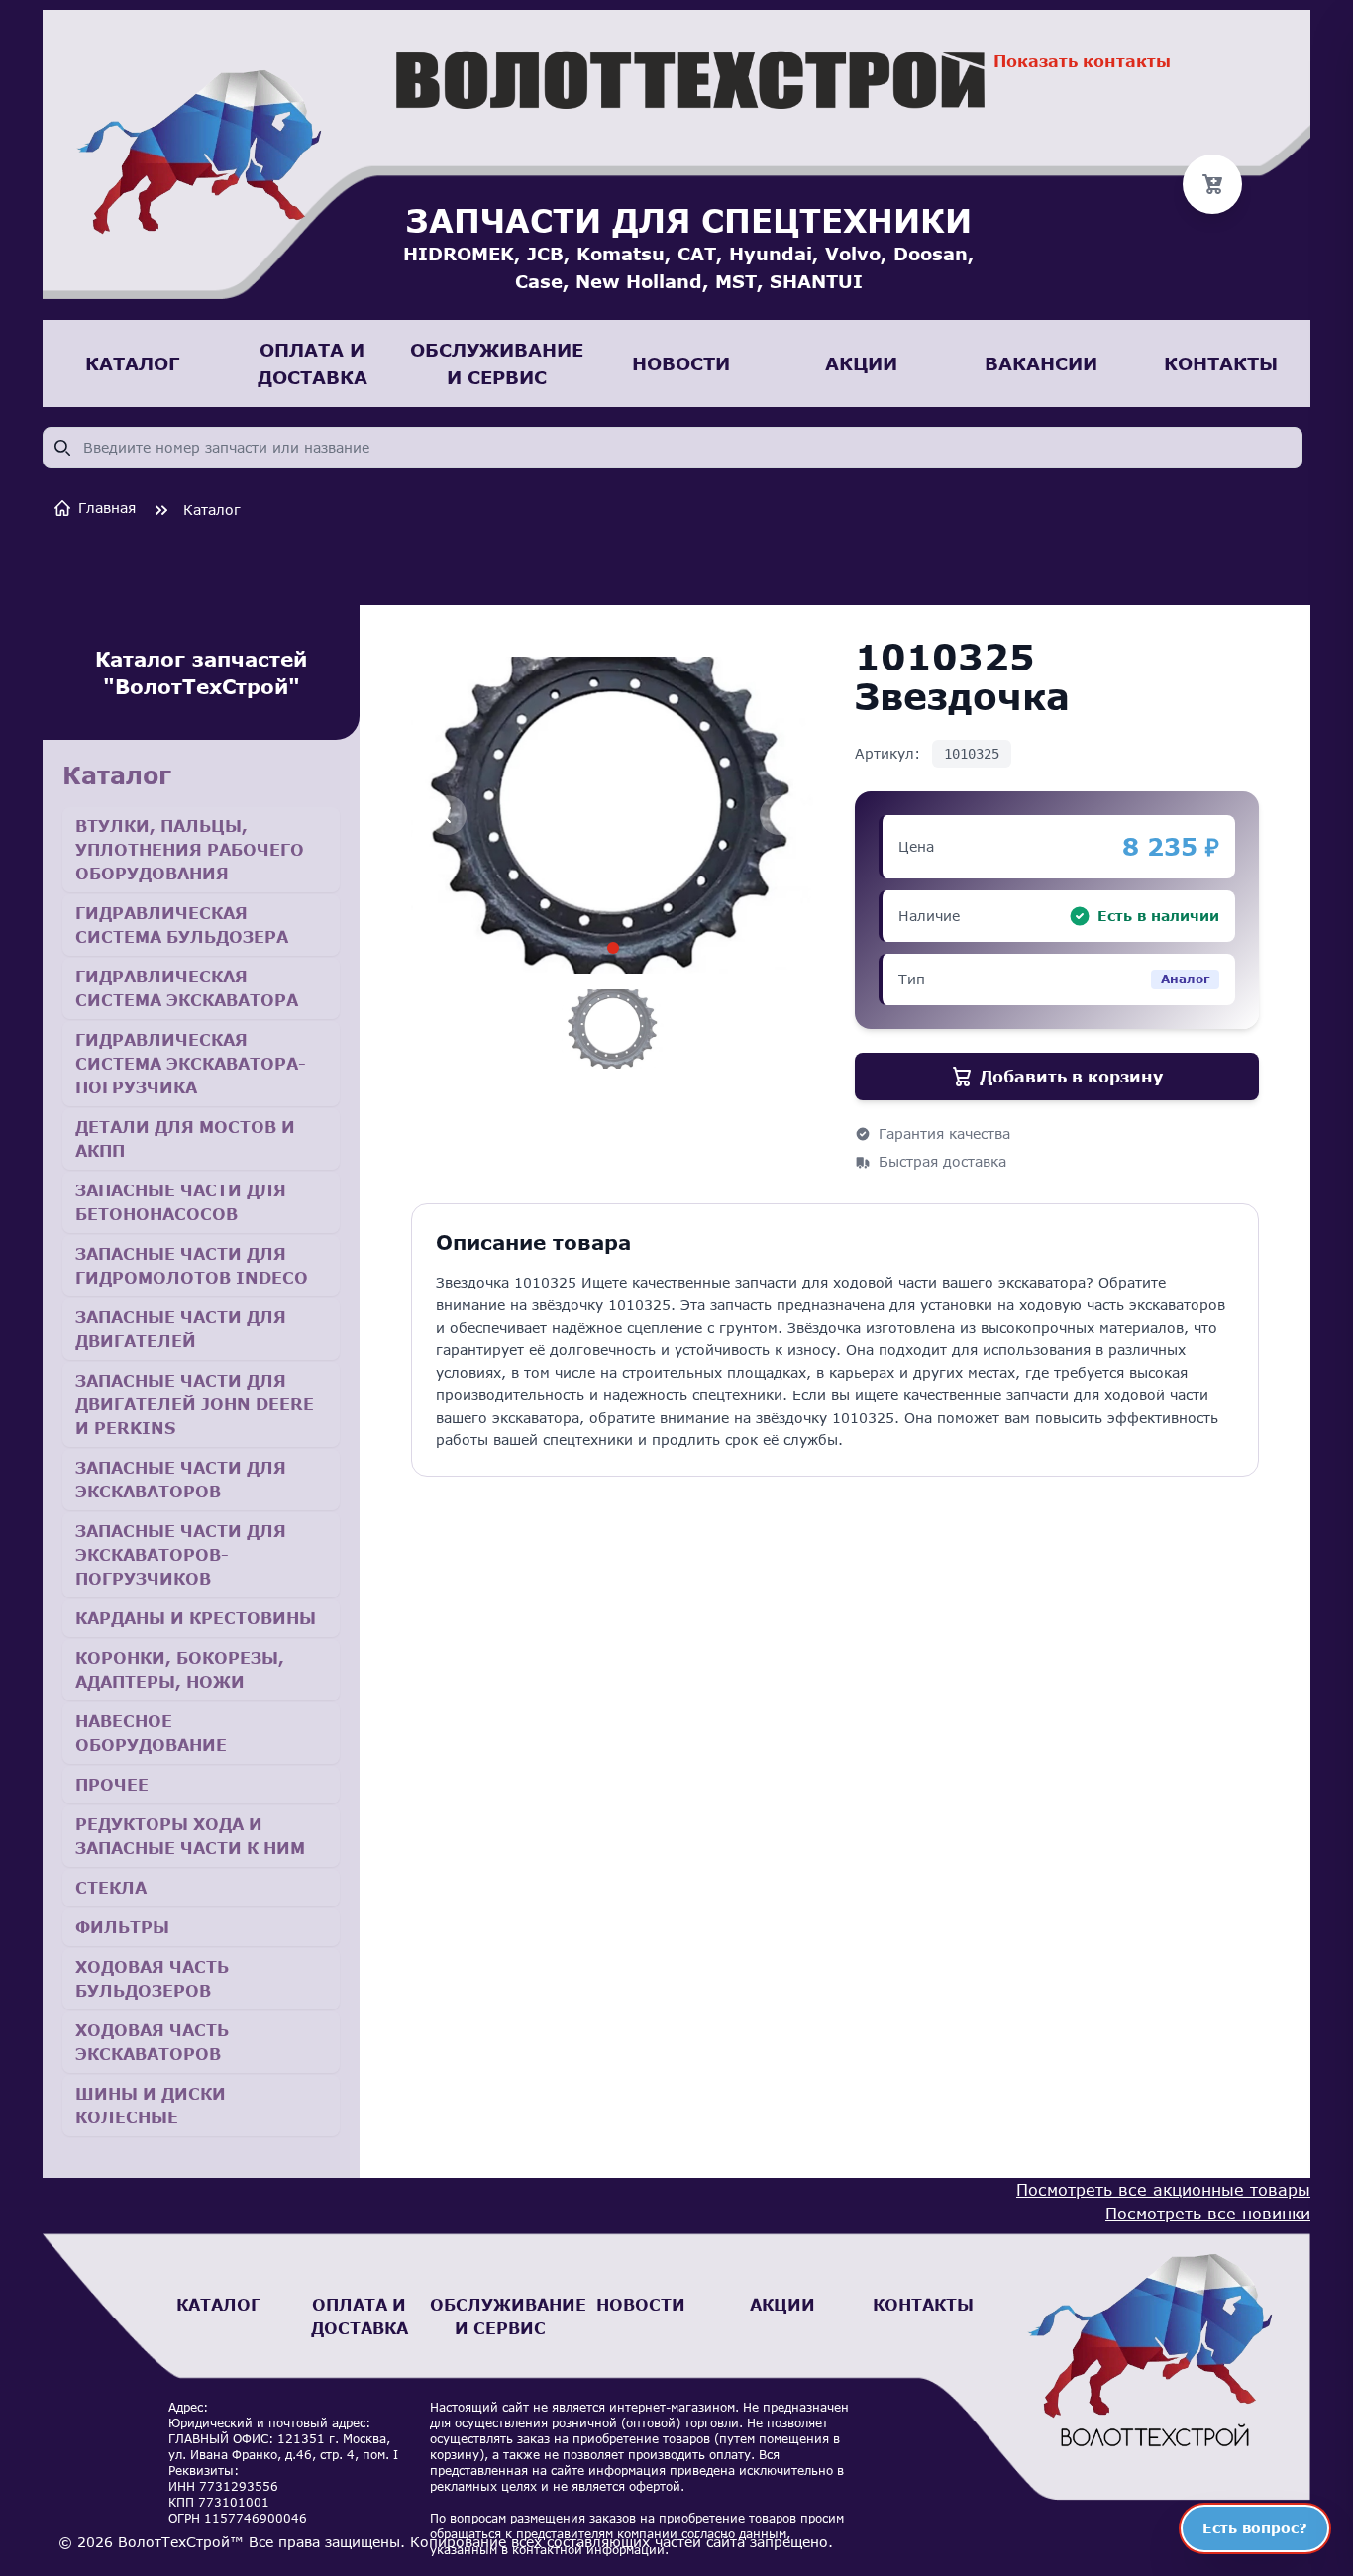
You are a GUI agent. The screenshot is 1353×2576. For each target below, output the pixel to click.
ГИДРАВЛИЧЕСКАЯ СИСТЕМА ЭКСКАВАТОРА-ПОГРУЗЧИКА (191, 1063)
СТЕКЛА (111, 1887)
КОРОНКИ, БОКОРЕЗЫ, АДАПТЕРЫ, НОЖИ (180, 1669)
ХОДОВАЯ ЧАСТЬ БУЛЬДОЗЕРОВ (152, 1978)
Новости (641, 2304)
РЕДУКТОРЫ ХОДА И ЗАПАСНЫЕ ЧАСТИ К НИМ (190, 1836)
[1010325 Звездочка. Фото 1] (613, 948)
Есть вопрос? (1255, 2528)
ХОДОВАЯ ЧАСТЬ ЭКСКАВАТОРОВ (152, 2042)
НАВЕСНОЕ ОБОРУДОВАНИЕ (151, 1733)
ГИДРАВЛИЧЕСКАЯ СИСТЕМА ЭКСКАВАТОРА (187, 988)
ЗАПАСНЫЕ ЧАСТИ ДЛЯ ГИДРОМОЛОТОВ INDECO (192, 1265)
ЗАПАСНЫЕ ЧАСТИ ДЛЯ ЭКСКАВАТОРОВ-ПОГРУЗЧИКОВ (181, 1554)
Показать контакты (1082, 61)
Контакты (923, 2304)
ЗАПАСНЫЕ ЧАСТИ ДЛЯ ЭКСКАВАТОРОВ (181, 1479)
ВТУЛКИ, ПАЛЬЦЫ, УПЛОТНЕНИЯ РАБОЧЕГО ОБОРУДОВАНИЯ (190, 849)
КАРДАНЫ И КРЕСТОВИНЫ (196, 1618)
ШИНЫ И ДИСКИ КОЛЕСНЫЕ (151, 2105)
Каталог (212, 510)
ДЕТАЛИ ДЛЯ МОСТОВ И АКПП (185, 1138)
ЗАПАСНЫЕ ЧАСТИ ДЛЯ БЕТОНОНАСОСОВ (181, 1202)
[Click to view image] (614, 1029)
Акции (782, 2304)
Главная (107, 508)
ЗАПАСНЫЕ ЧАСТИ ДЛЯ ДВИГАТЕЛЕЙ (181, 1329)
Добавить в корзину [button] (1071, 1076)
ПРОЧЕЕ (112, 1784)
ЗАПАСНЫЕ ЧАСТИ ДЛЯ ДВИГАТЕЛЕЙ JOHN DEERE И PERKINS (195, 1404)
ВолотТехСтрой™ (181, 2542)
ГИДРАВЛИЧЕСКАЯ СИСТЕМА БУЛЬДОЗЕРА (182, 925)
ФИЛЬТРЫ (122, 1927)
